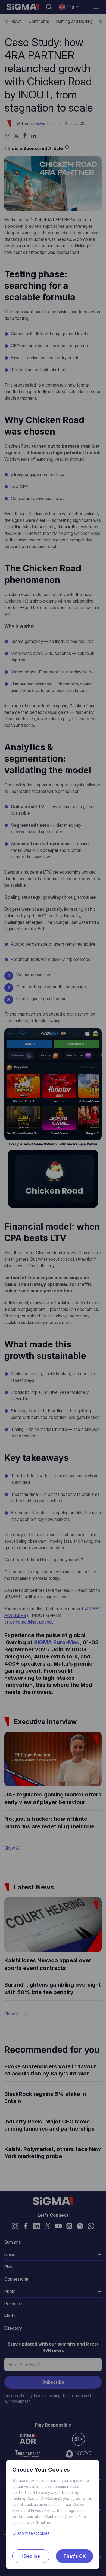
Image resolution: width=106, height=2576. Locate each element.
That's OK (74, 2556)
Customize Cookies (31, 2533)
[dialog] (53, 1288)
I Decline (31, 2556)
